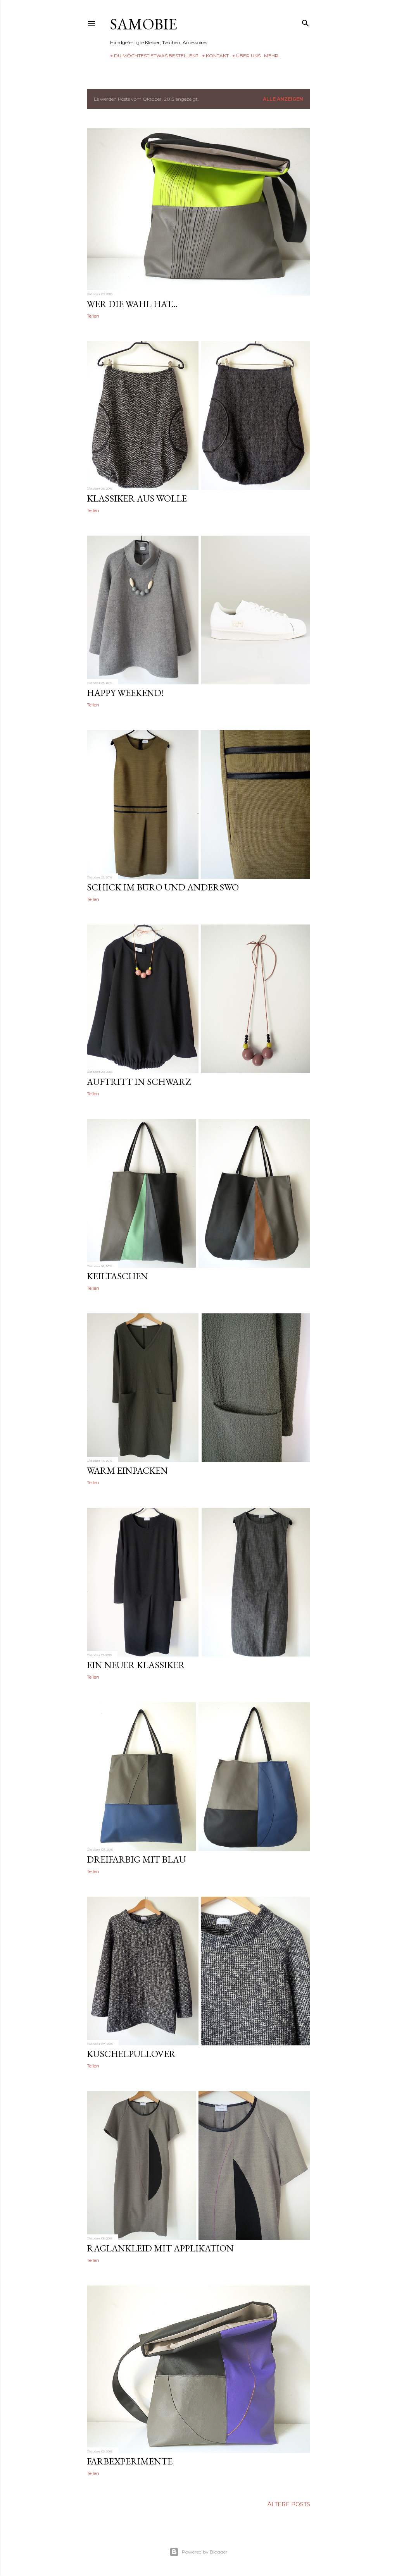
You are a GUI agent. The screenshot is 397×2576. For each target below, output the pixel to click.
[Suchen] (306, 21)
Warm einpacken (127, 1470)
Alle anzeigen (283, 99)
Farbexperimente (130, 2461)
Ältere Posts (289, 2504)
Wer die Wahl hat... (132, 304)
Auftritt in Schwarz (139, 1082)
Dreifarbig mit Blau (136, 1859)
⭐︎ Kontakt (215, 56)
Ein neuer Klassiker (136, 1665)
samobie (144, 24)
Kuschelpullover (131, 2054)
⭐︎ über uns (246, 56)
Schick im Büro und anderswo (163, 887)
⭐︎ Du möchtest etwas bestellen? (154, 56)
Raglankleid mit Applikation (160, 2248)
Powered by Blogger (205, 2552)
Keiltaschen (117, 1276)
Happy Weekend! (125, 693)
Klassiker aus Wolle (137, 498)
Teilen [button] (93, 316)
